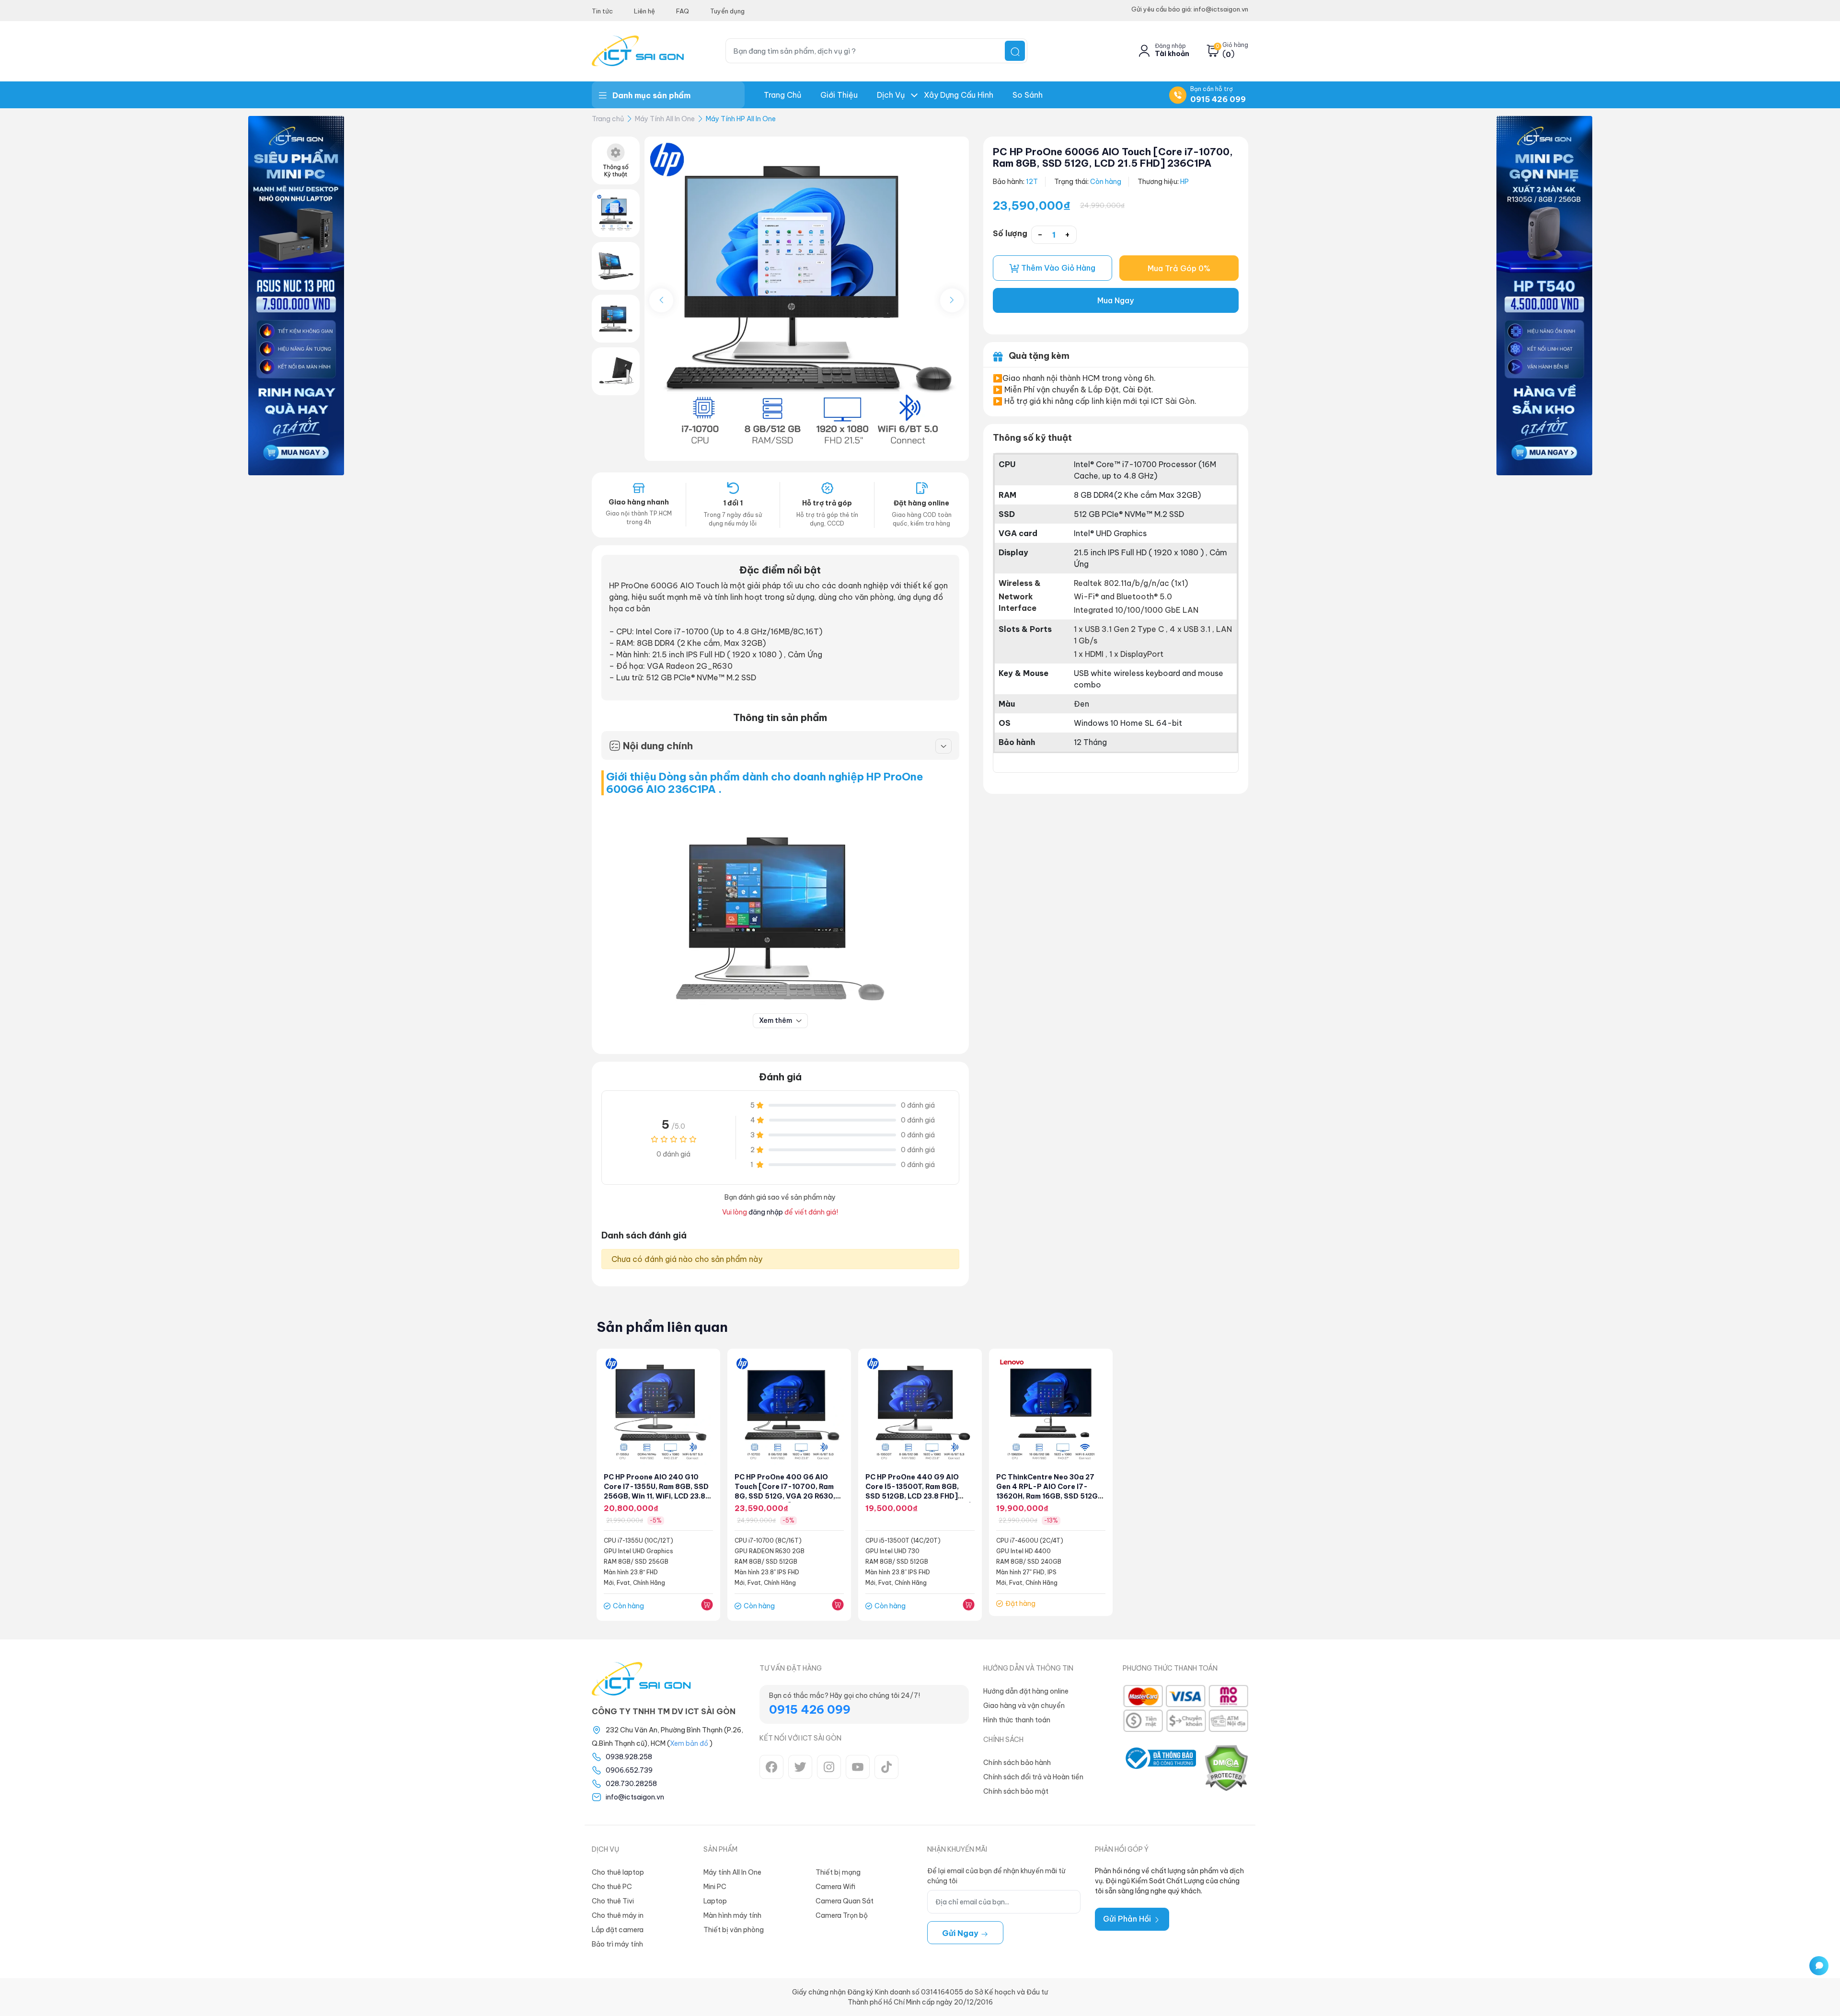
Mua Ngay (1115, 300)
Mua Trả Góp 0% (1179, 268)
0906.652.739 (629, 1770)
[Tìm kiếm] (1015, 51)
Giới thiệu (839, 95)
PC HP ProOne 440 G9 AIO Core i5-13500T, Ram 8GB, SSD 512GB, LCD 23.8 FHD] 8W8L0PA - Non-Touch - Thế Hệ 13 (918, 1496)
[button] (952, 300)
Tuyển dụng (727, 11)
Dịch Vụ (891, 95)
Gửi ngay (961, 1933)
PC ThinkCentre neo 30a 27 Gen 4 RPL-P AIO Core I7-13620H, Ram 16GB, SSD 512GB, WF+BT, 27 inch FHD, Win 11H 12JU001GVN (1050, 1496)
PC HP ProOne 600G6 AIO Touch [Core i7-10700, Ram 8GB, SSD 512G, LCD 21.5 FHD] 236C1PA (1113, 157)
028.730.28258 (631, 1784)
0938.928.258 (629, 1757)
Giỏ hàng (1235, 45)
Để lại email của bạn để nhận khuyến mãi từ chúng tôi (996, 1876)
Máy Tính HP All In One (741, 119)
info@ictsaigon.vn (635, 1797)
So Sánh (1028, 95)
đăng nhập (766, 1212)
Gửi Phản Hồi (1128, 1919)
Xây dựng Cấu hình (959, 95)
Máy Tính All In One (665, 119)
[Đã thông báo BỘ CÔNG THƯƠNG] (1159, 1768)
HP (1184, 182)
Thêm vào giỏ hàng (1057, 268)
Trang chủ (782, 95)
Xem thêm (776, 1020)
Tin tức (602, 11)
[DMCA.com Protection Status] (1226, 1768)
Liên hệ (644, 11)
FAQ (683, 11)
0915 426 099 (1218, 99)
